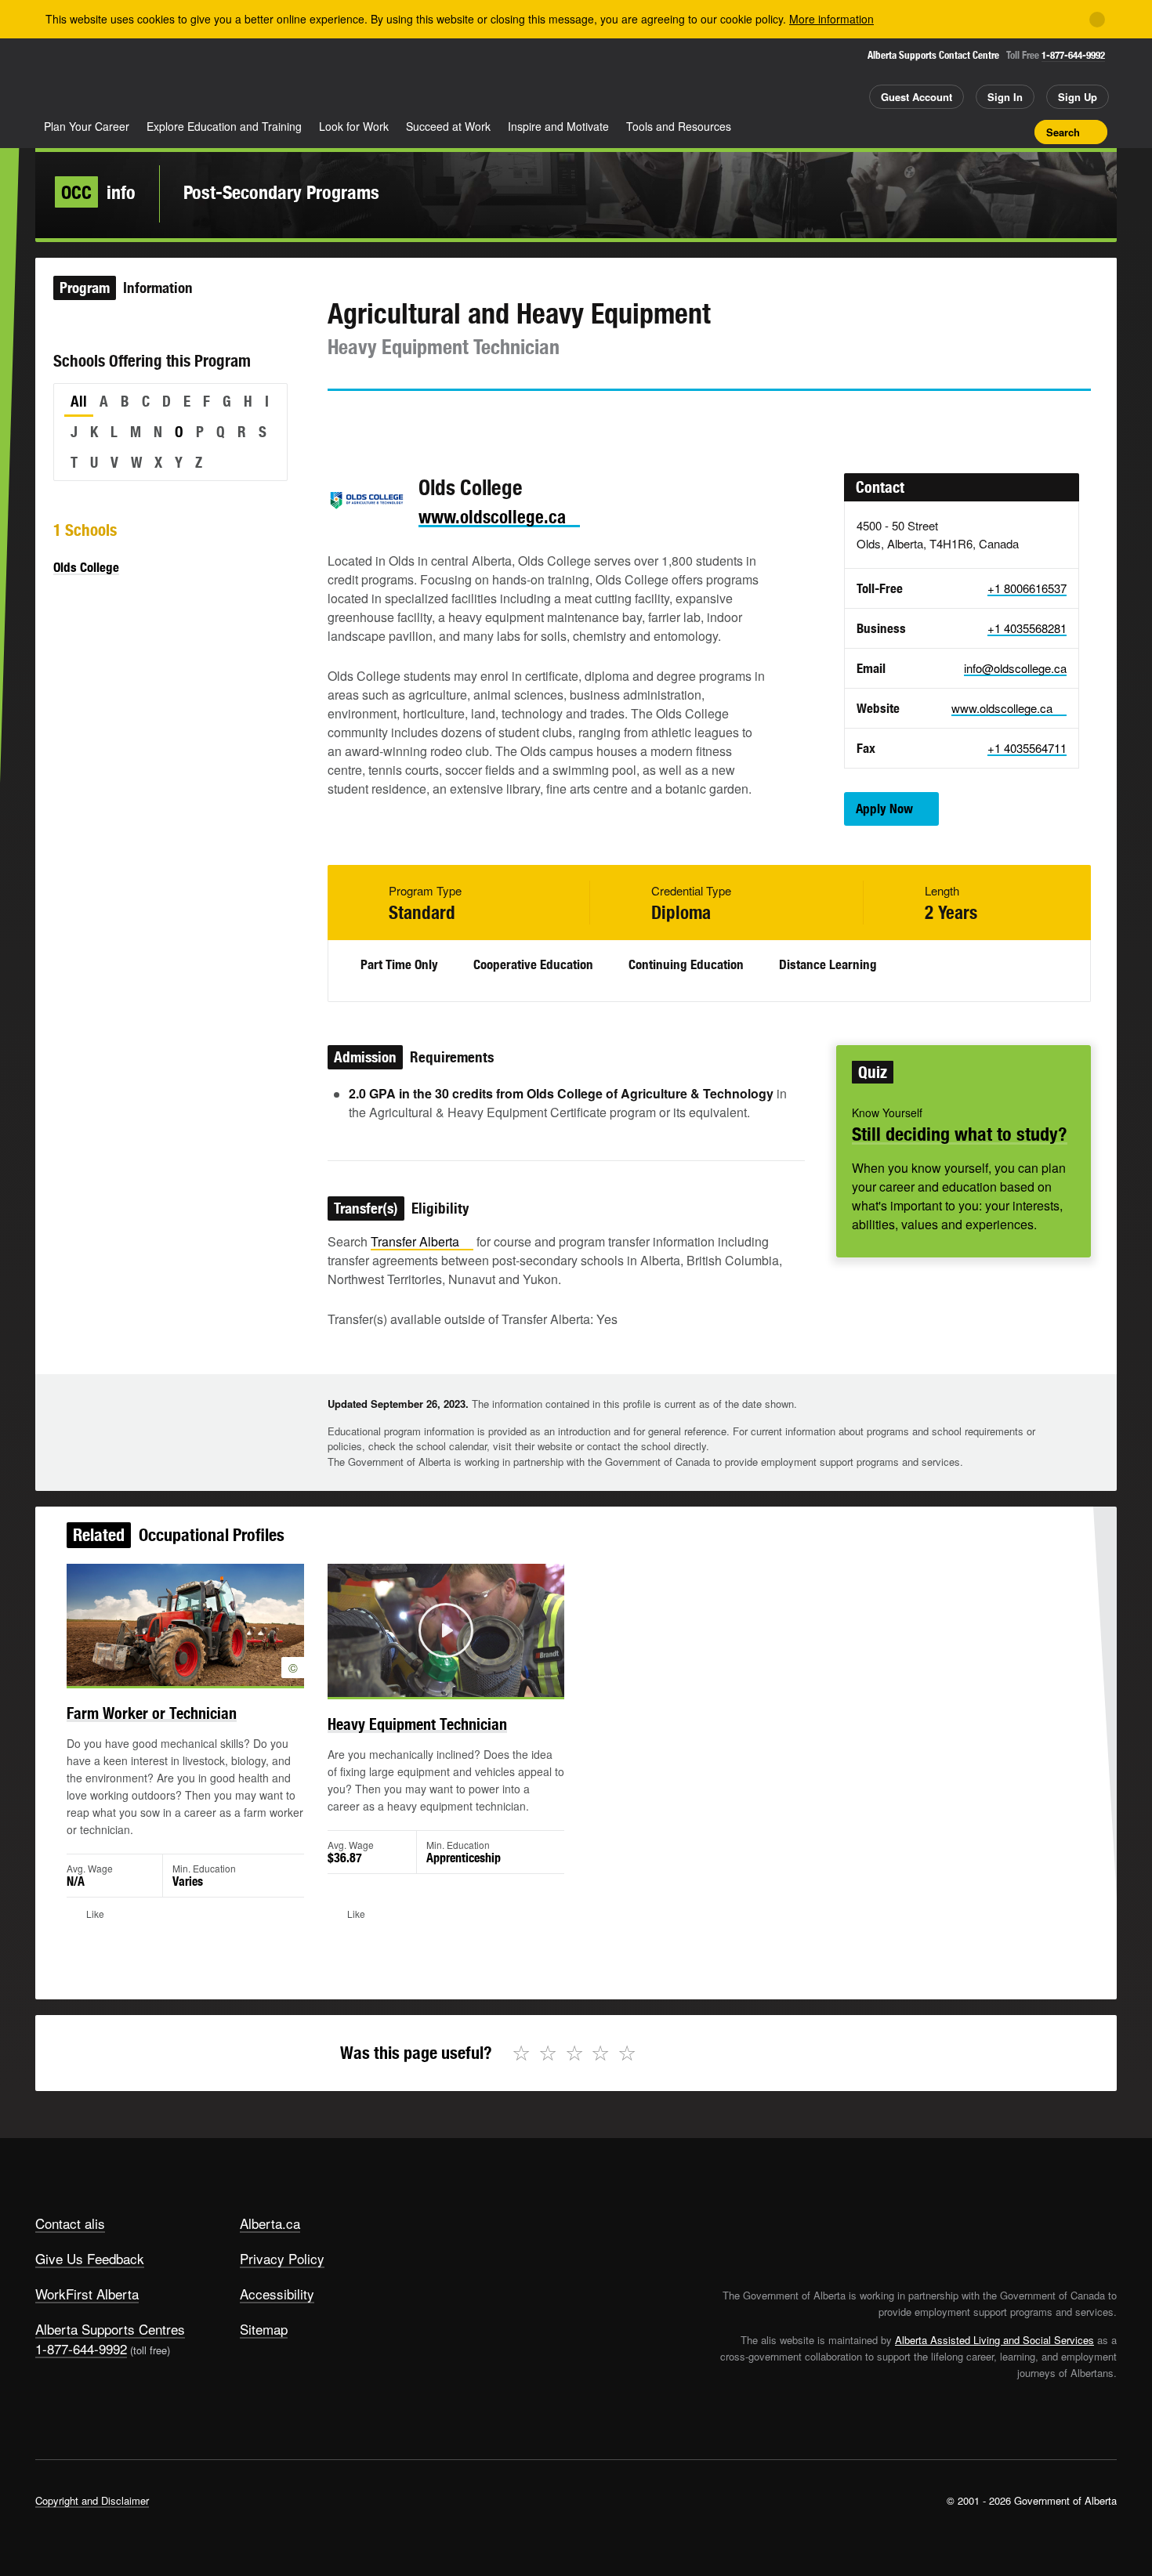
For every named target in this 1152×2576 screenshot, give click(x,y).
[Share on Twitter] (339, 419)
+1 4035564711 (1027, 748)
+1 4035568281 (1027, 628)
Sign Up (1078, 97)
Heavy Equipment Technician (417, 1724)
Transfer (415, 1241)
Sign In (1005, 97)
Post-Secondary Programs (281, 192)
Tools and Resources (679, 126)
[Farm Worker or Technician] (185, 1625)
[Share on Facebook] (383, 419)
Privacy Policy (282, 2258)
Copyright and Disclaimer (92, 2500)
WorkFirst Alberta (87, 2294)
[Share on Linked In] (428, 419)
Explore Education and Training (224, 126)
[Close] (1097, 20)
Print (1017, 132)
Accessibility (277, 2294)
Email (473, 419)
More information (831, 19)
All (79, 401)
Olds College (86, 567)
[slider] (425, 1682)
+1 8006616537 (1027, 588)
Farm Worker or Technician (152, 1713)
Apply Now (884, 809)
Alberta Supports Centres (110, 2329)
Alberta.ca (270, 2223)
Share (935, 132)
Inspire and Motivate (558, 126)
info (98, 192)
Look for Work (354, 126)
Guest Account (917, 97)
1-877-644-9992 (1073, 55)
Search (1063, 132)
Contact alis (70, 2223)
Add (962, 132)
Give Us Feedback (90, 2258)
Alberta (97, 79)
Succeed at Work (448, 126)
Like (990, 131)
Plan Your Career (87, 126)
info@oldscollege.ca (1015, 668)
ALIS (203, 77)
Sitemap (264, 2329)
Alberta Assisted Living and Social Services (994, 2340)
